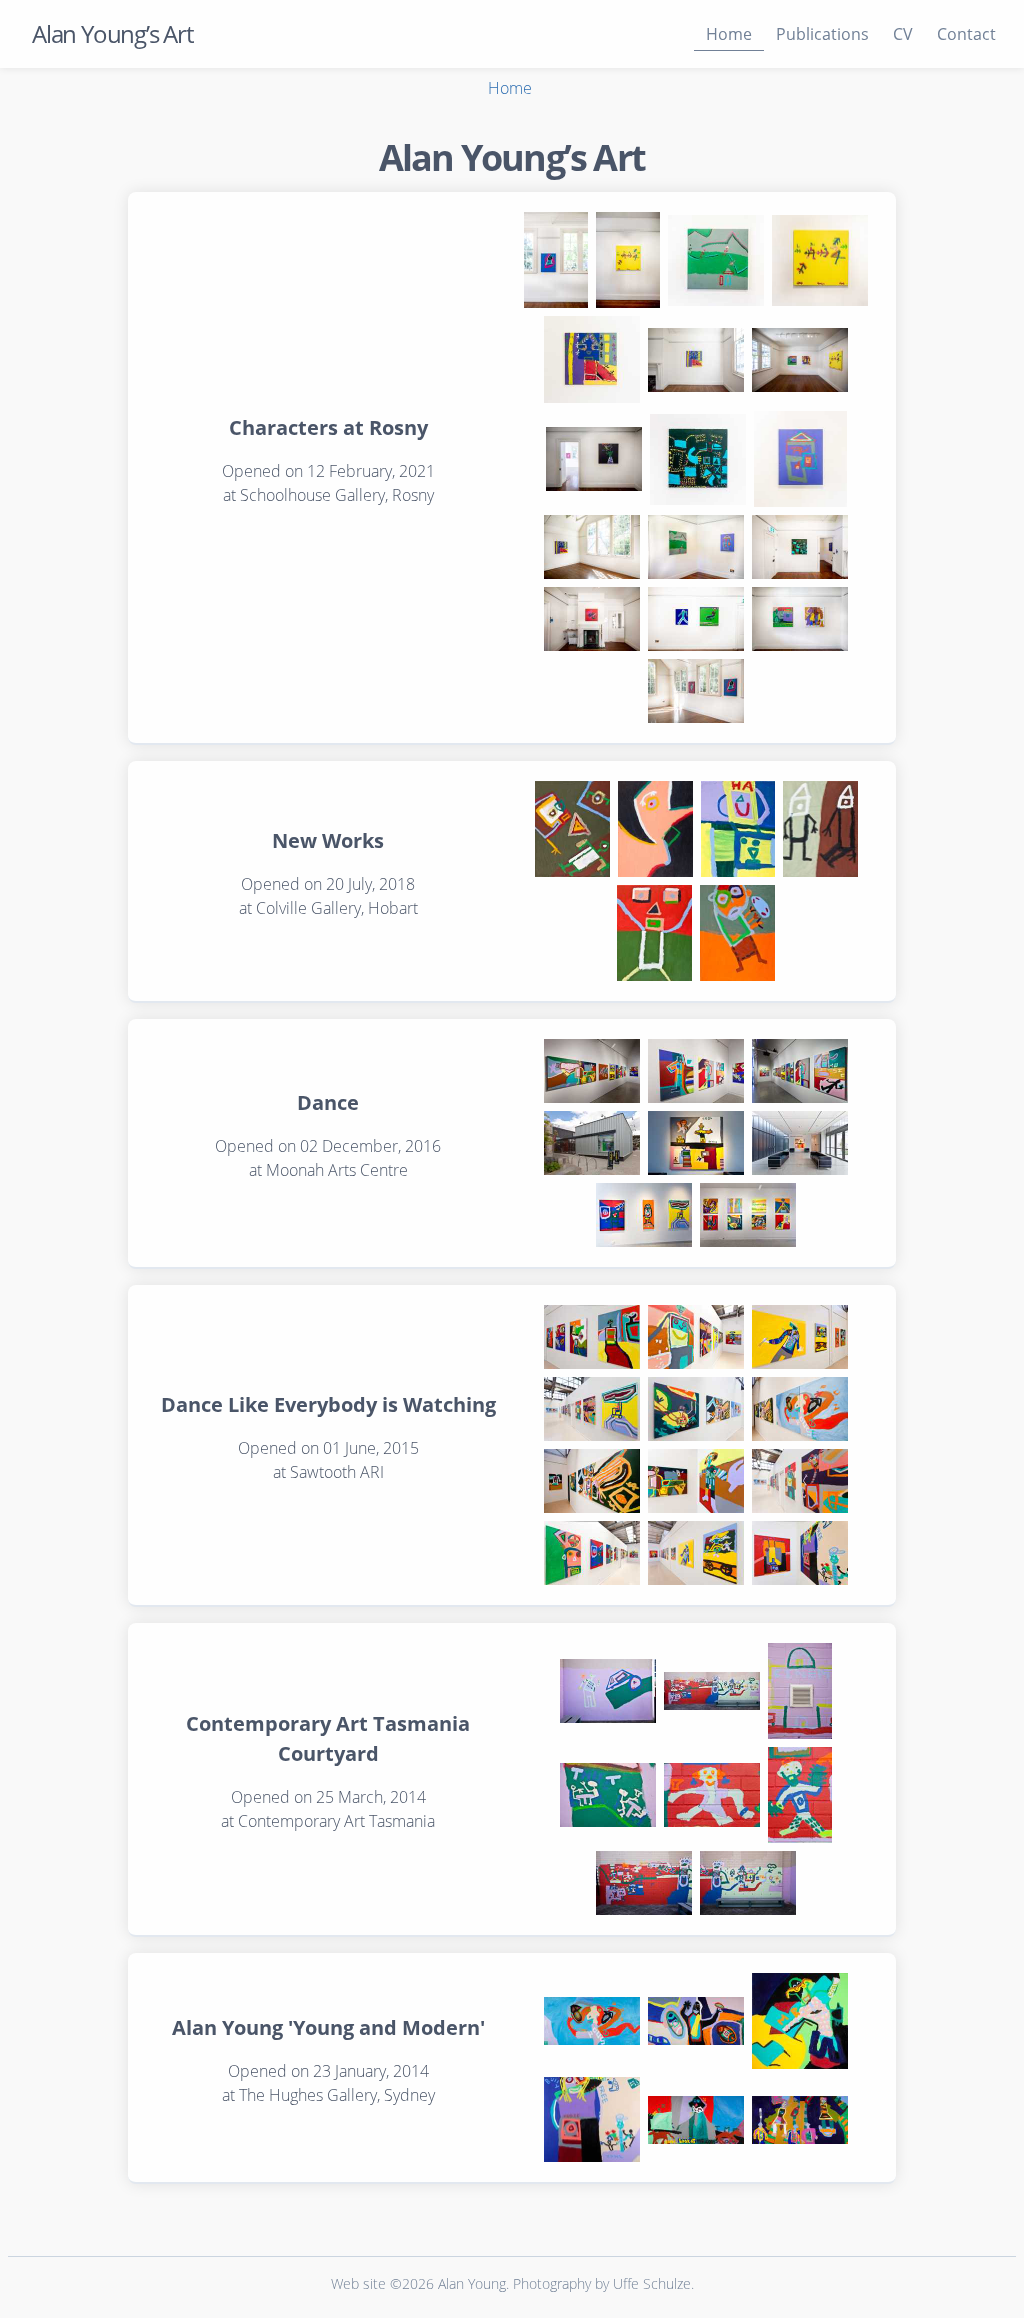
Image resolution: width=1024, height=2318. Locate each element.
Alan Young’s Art (112, 33)
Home (729, 34)
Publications (822, 34)
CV (903, 34)
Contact (966, 34)
